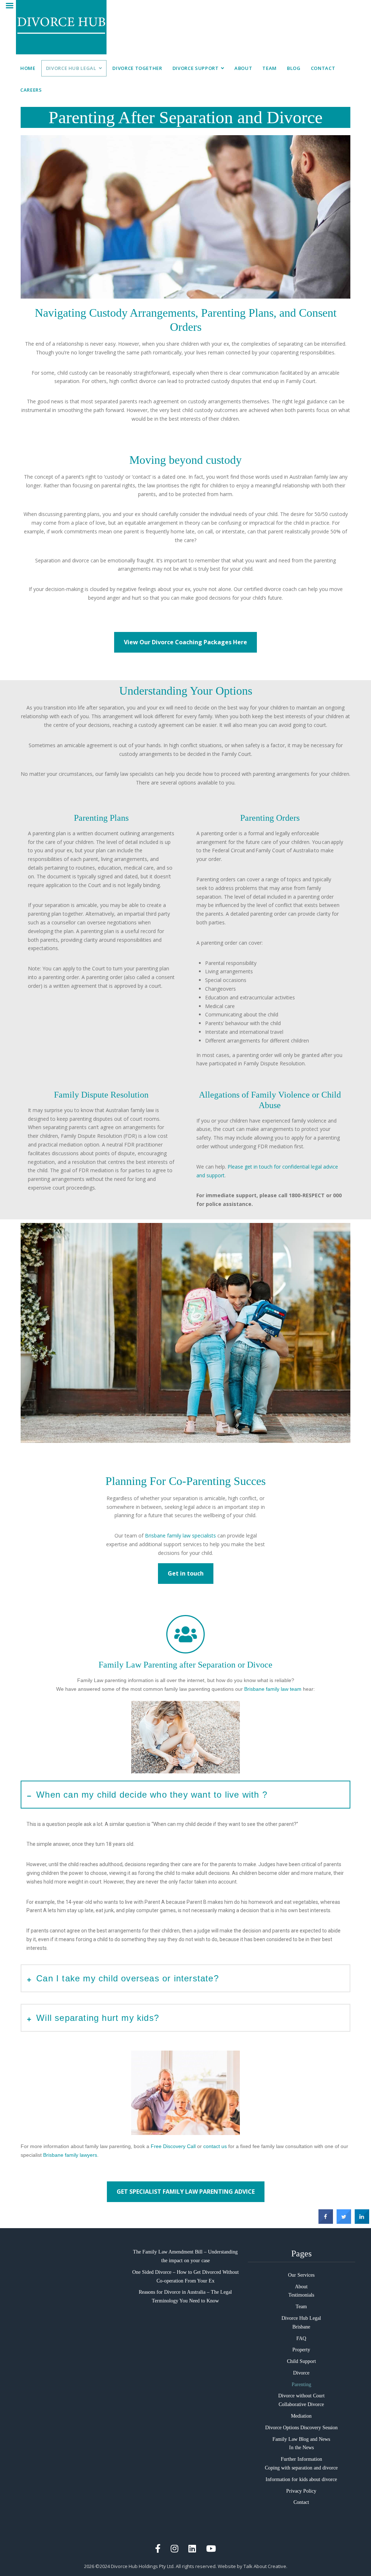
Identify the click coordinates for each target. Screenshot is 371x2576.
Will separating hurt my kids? (98, 2018)
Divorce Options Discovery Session (301, 2428)
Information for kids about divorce (301, 2479)
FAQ (301, 2338)
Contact (323, 68)
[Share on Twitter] (344, 2222)
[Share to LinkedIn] (362, 2222)
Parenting (301, 2384)
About (243, 68)
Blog (294, 68)
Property (301, 2350)
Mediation (301, 2416)
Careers (31, 90)
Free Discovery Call (173, 2146)
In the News (301, 2448)
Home (28, 68)
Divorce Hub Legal (71, 68)
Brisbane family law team (273, 1689)
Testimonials (301, 2295)
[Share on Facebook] (326, 2222)
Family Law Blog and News (301, 2439)
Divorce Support (196, 68)
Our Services (301, 2275)
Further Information (301, 2459)
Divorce (301, 2373)
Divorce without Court (301, 2396)
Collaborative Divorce (301, 2404)
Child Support (301, 2361)
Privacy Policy (301, 2491)
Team (270, 68)
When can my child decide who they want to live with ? (152, 1795)
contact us (215, 2146)
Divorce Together (137, 68)
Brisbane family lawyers (70, 2155)
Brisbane (301, 2327)
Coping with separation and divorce (301, 2468)
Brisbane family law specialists (180, 1535)
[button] (185, 1795)
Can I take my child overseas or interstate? (128, 1978)
